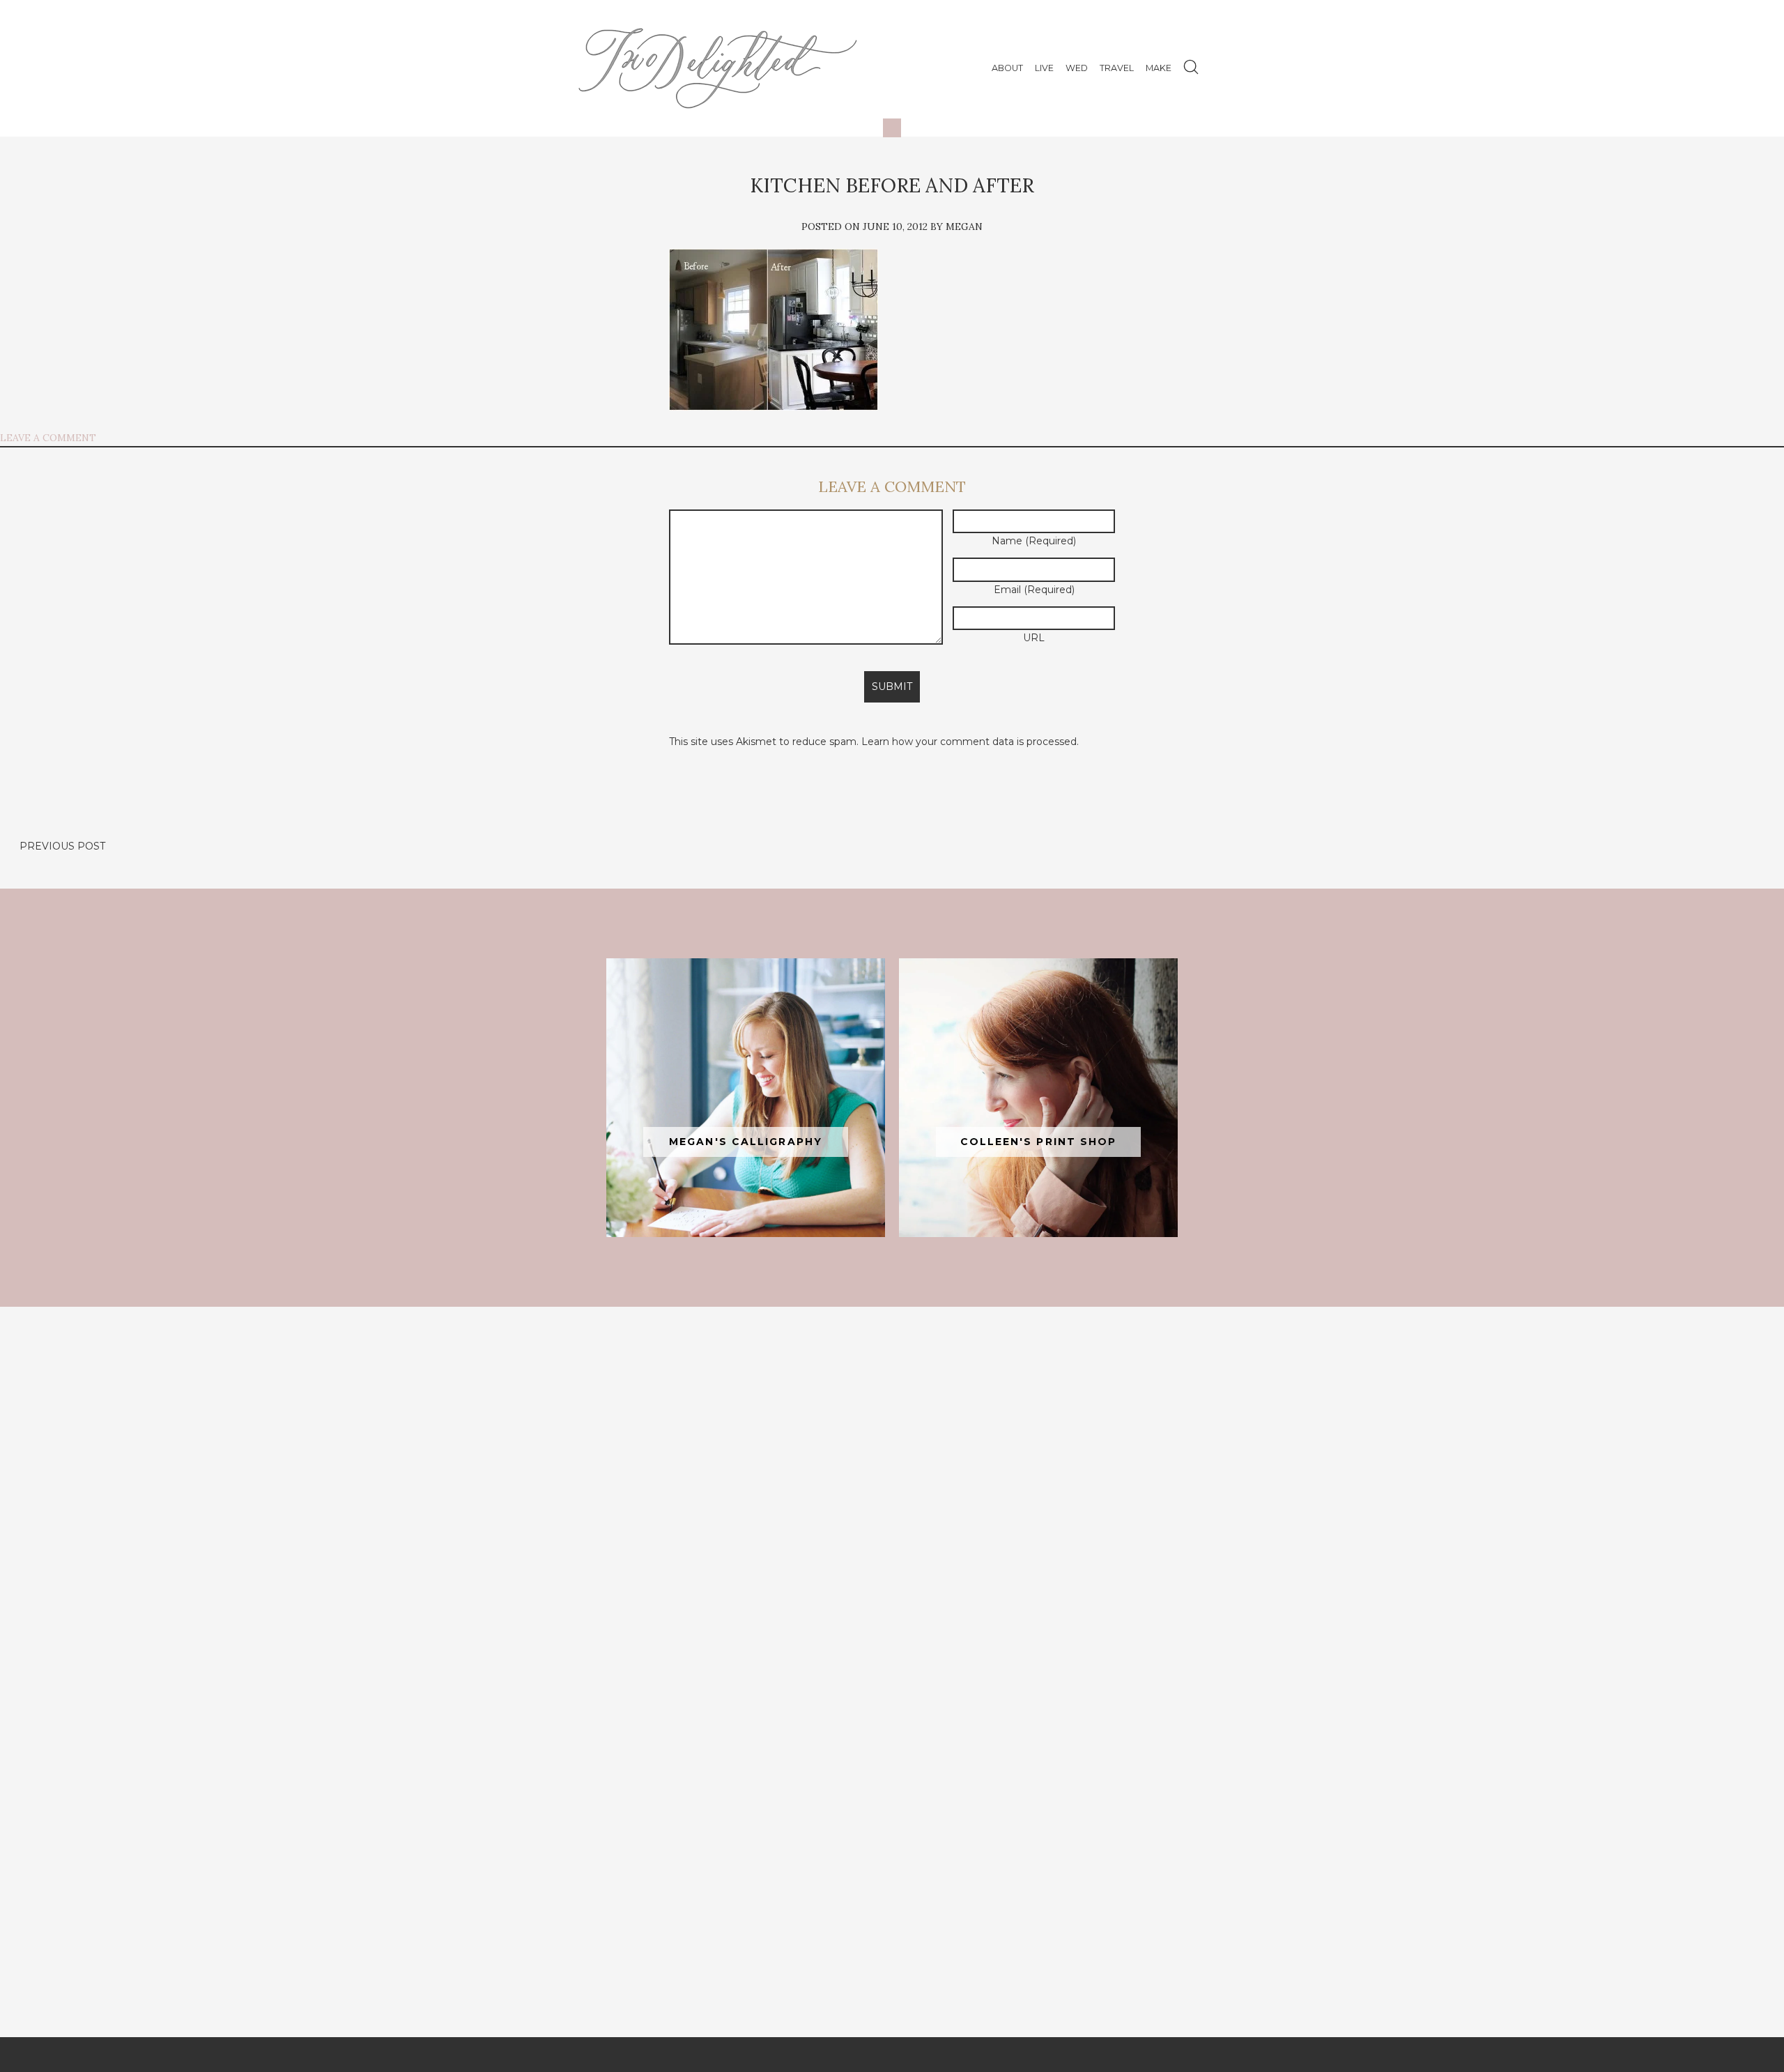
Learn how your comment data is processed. (970, 742)
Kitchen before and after (892, 185)
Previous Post (62, 846)
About (1007, 68)
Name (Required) (1034, 541)
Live (1044, 68)
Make (1159, 68)
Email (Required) (1034, 590)
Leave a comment (48, 438)
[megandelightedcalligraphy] (746, 1098)
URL (1034, 638)
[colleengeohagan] (1038, 1098)
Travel (1117, 68)
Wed (1077, 68)
